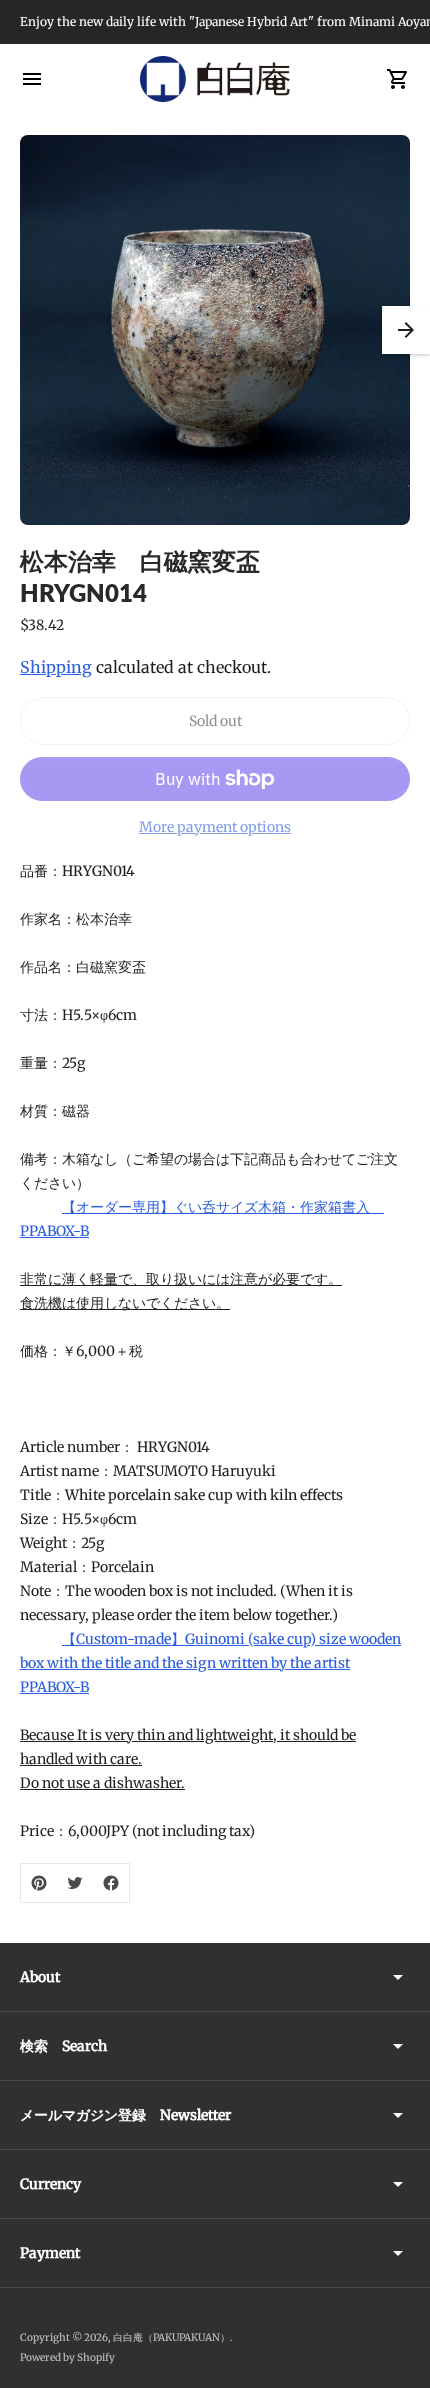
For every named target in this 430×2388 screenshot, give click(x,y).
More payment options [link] (215, 827)
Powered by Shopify (67, 2357)
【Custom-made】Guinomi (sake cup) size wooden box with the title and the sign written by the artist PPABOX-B (210, 1663)
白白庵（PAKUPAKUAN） (171, 2337)
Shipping (56, 667)
